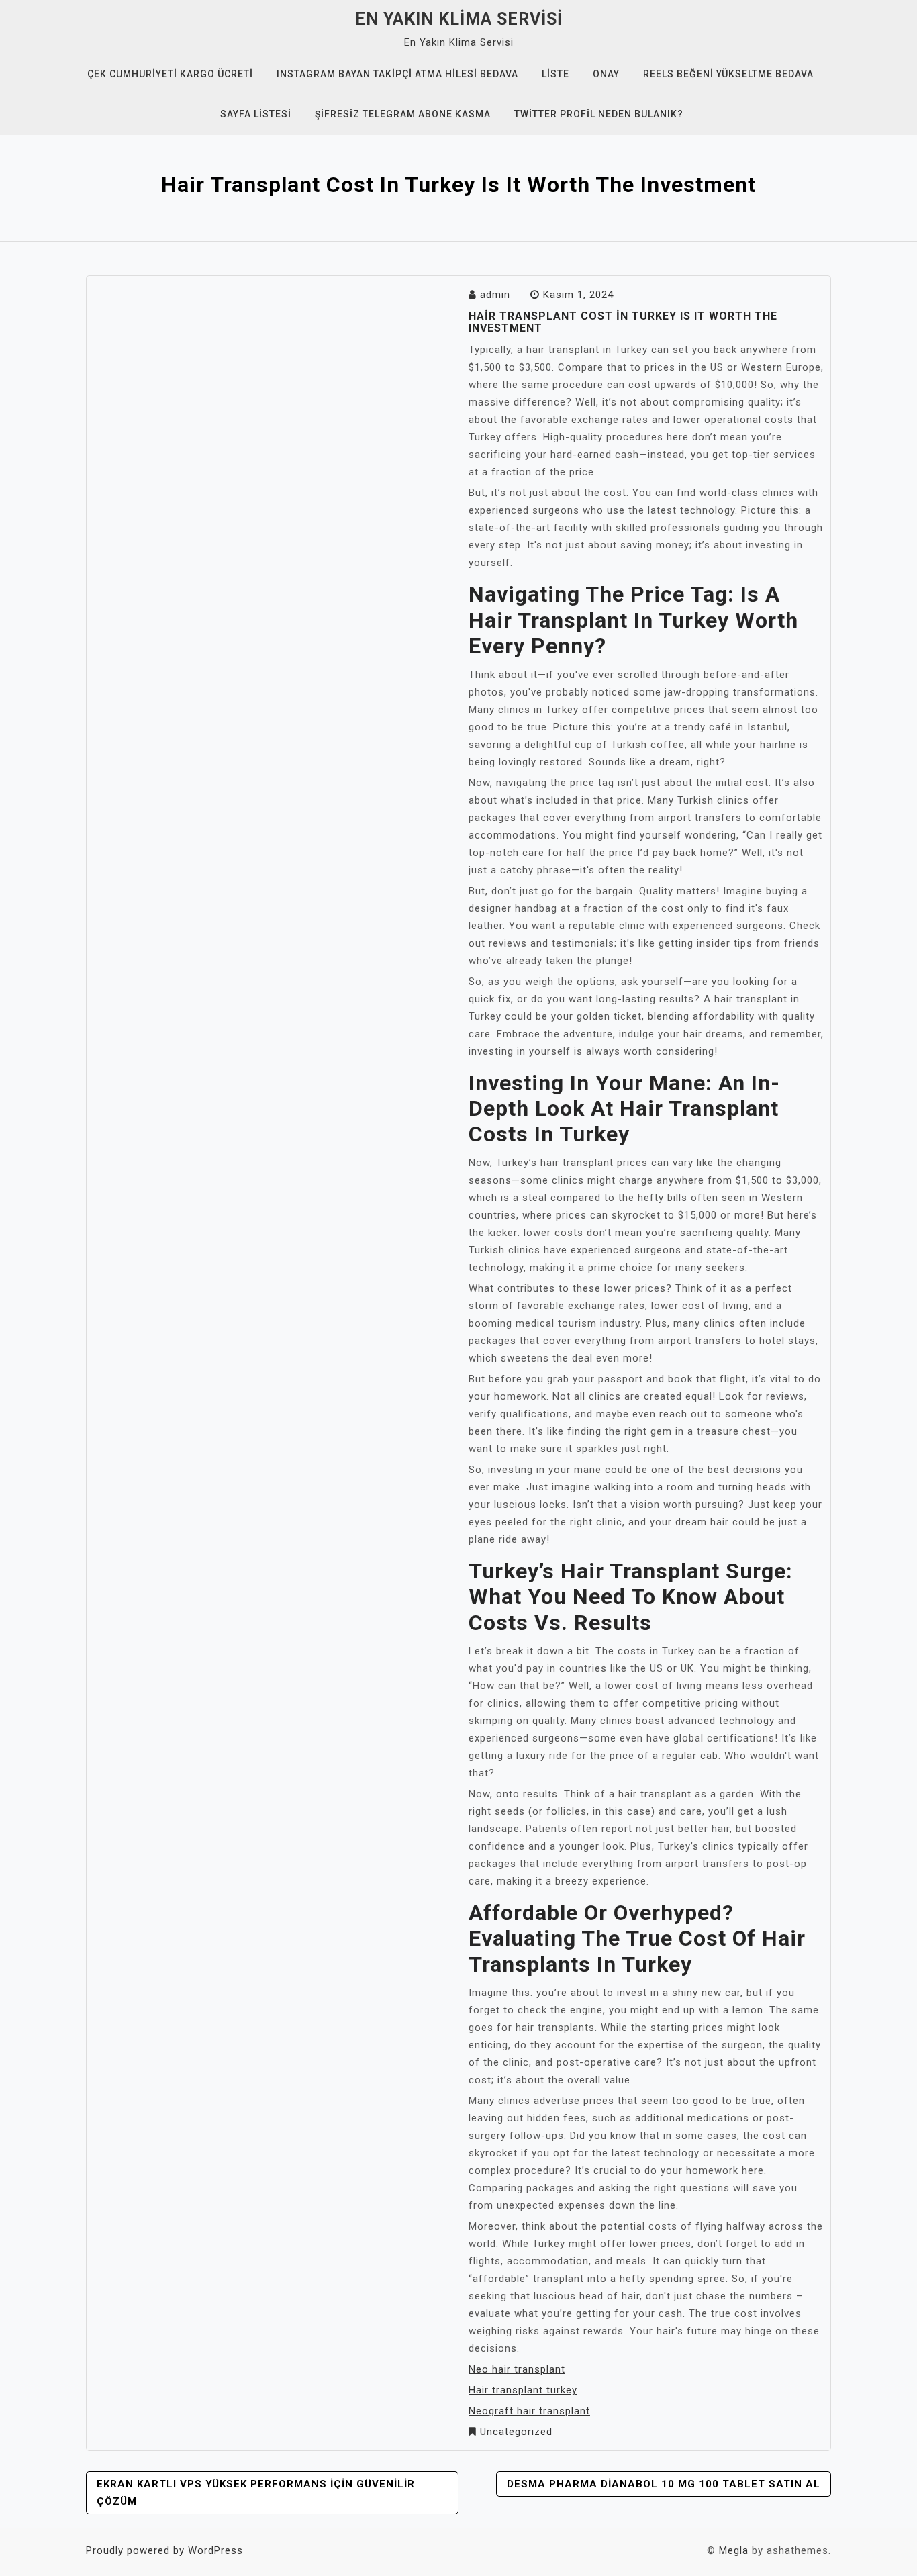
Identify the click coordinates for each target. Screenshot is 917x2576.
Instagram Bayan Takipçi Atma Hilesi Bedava (397, 74)
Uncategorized (516, 2432)
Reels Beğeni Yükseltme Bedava (728, 74)
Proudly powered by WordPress (164, 2550)
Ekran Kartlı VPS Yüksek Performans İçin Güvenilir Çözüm (256, 2493)
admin (495, 295)
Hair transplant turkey (523, 2390)
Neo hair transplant (517, 2369)
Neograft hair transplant (529, 2411)
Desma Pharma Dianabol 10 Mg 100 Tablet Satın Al (664, 2484)
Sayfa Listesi (256, 114)
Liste (556, 74)
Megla (734, 2550)
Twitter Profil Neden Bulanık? (599, 114)
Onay (606, 74)
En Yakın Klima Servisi (459, 19)
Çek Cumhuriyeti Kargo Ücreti (170, 74)
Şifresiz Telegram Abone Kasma (403, 114)
